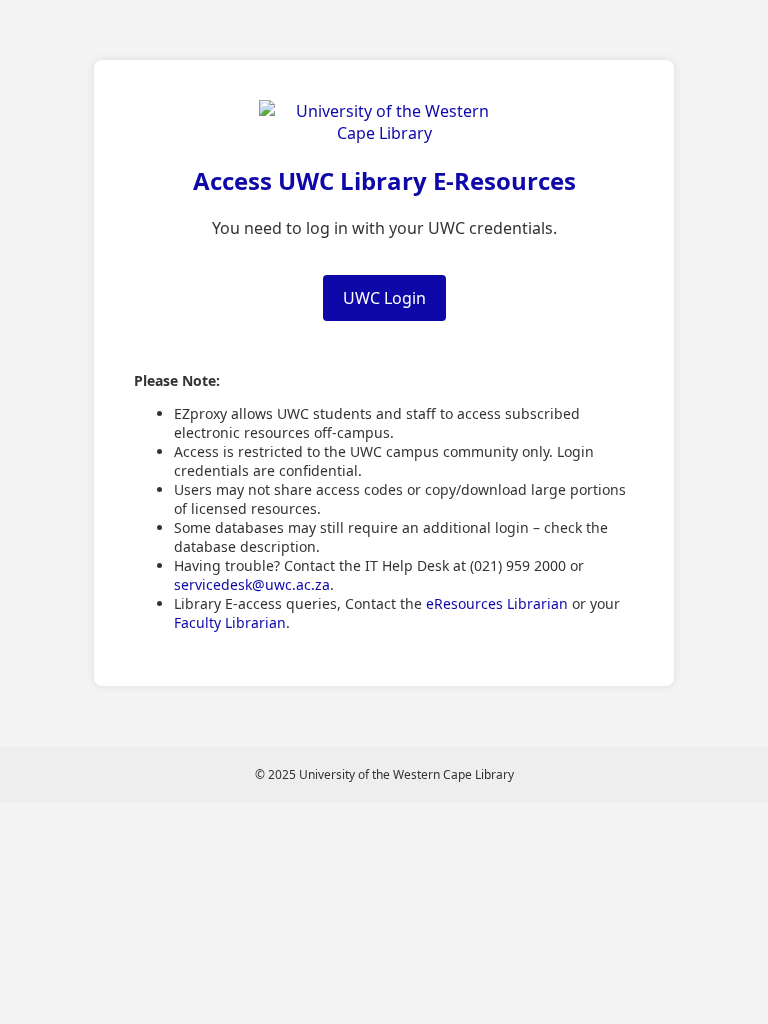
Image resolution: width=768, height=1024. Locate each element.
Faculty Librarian (230, 622)
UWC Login (384, 298)
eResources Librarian (497, 603)
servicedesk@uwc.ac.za (252, 584)
